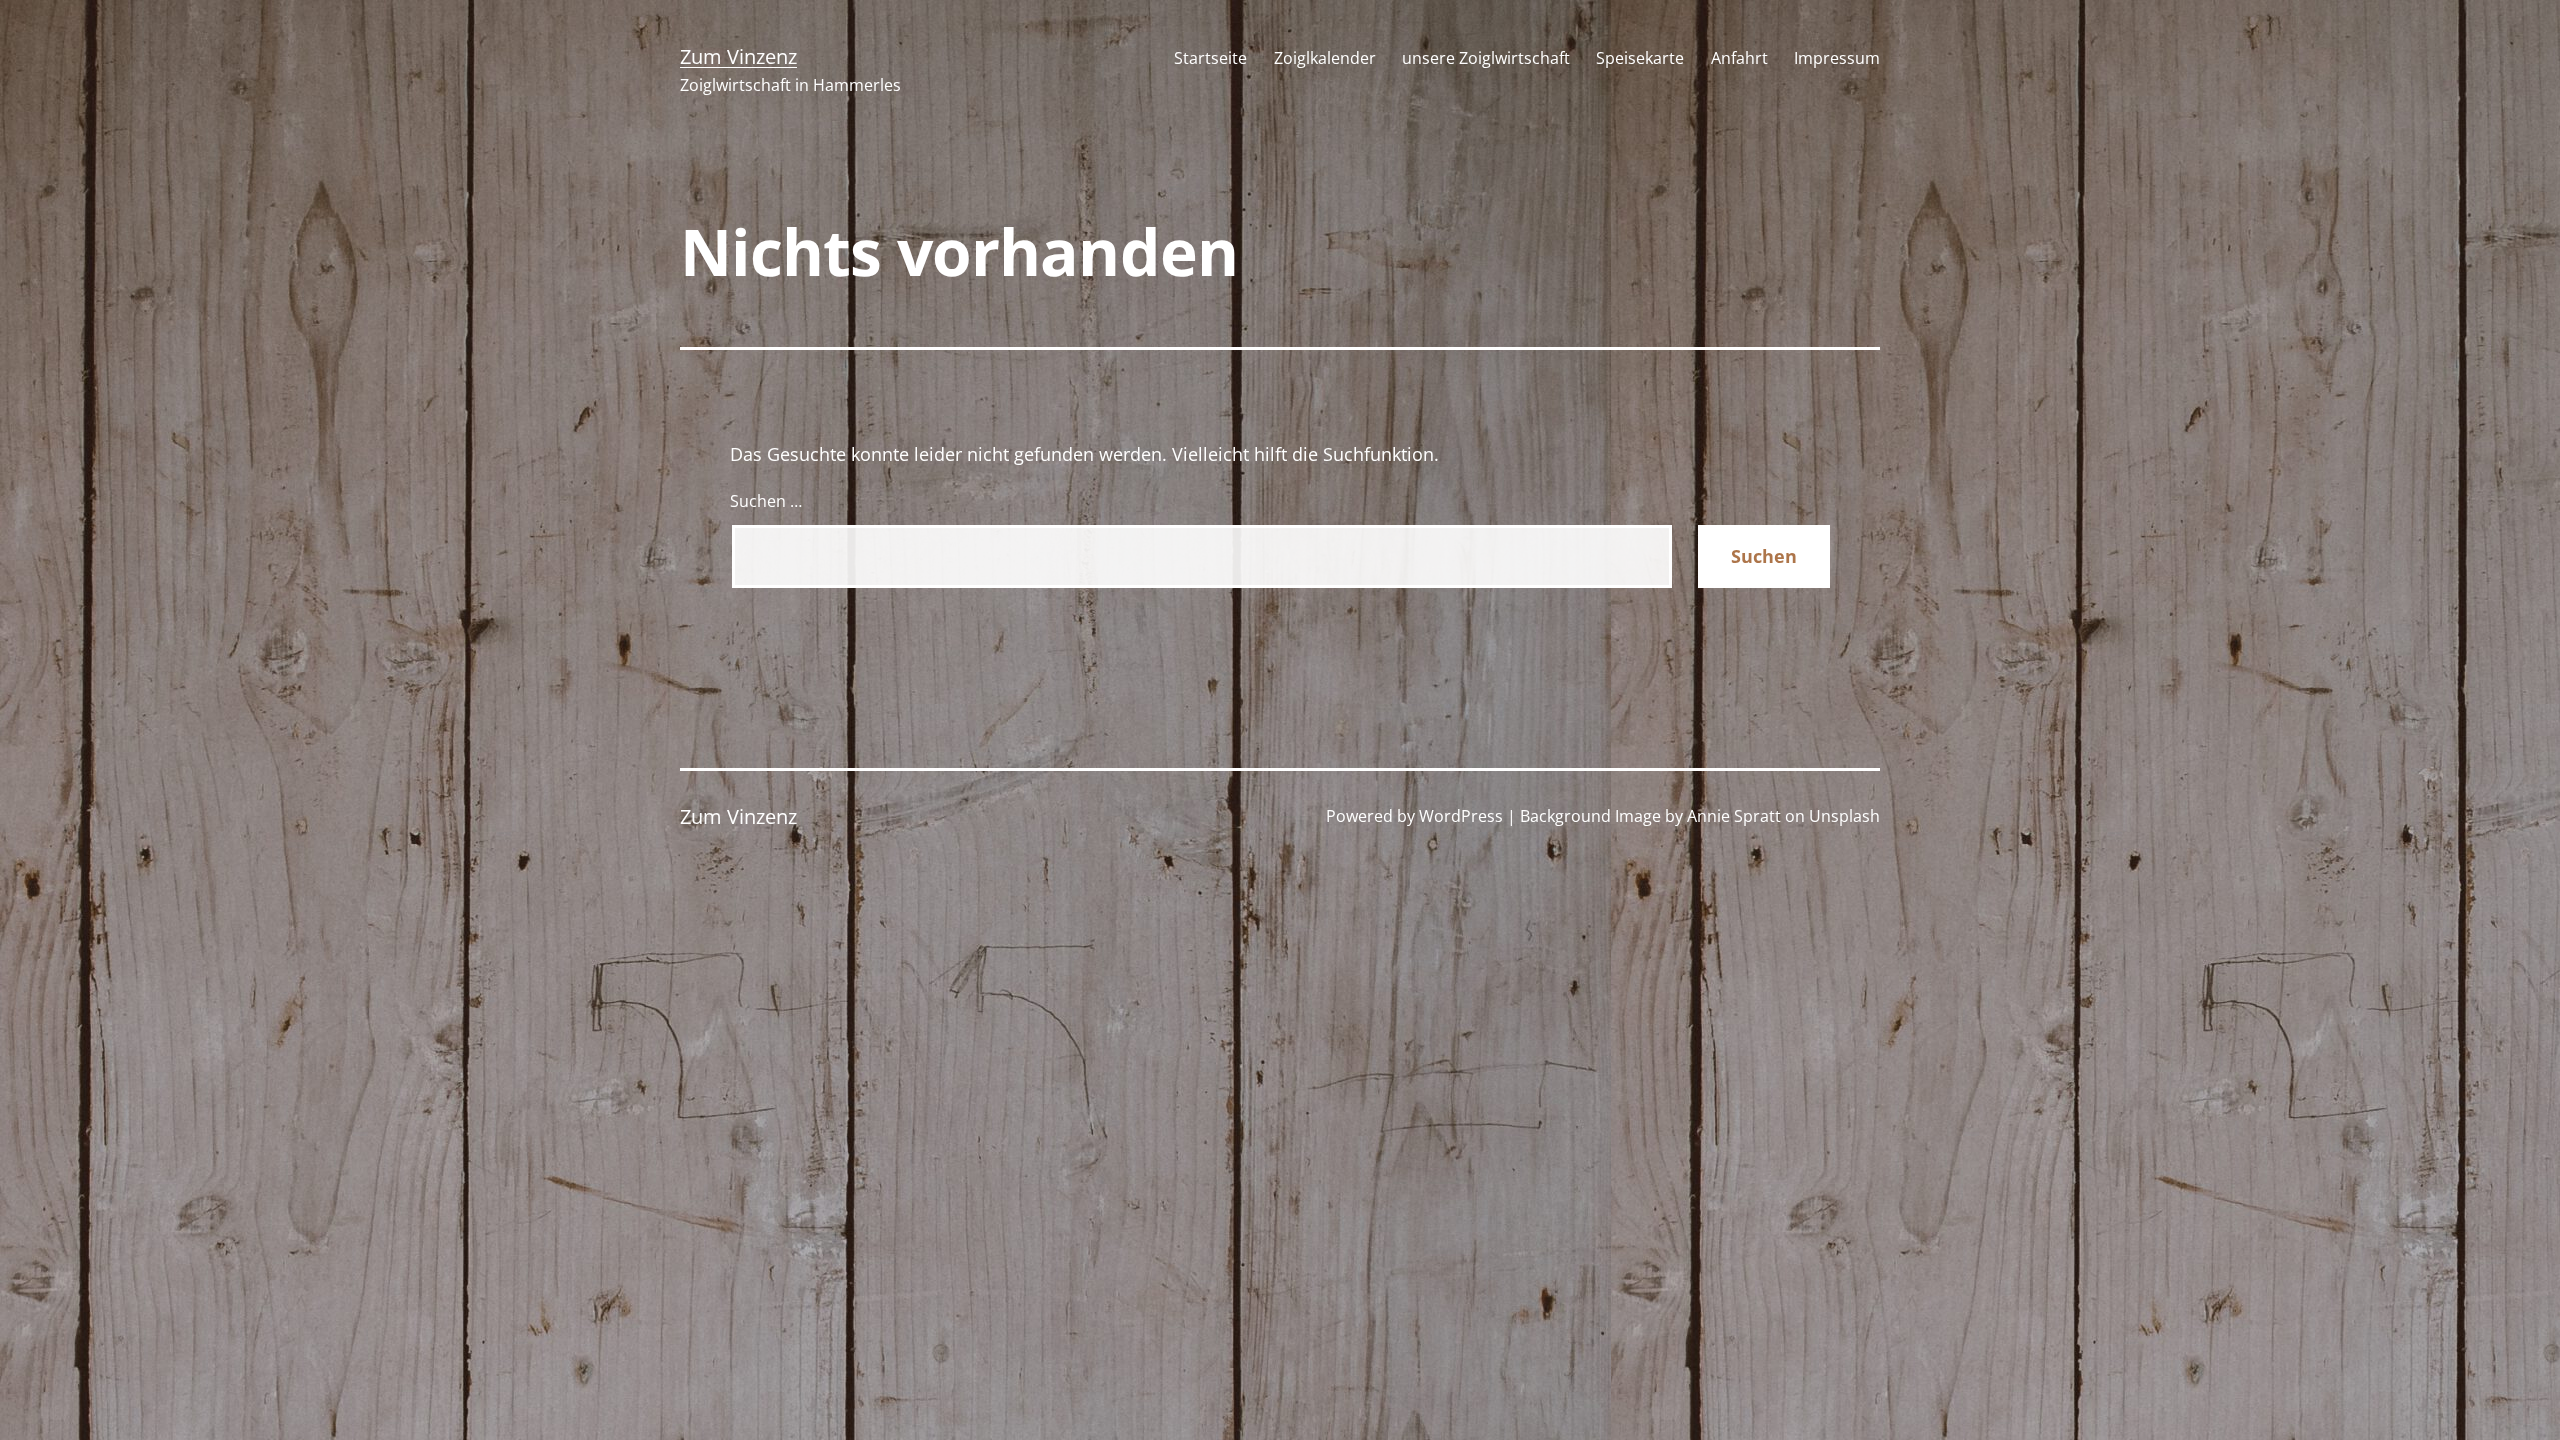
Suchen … (766, 501)
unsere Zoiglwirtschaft (1486, 58)
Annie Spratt (1734, 816)
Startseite (1210, 58)
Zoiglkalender (1325, 58)
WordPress (1461, 816)
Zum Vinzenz (738, 56)
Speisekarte (1640, 58)
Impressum (1837, 58)
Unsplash (1844, 816)
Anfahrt (1739, 58)
